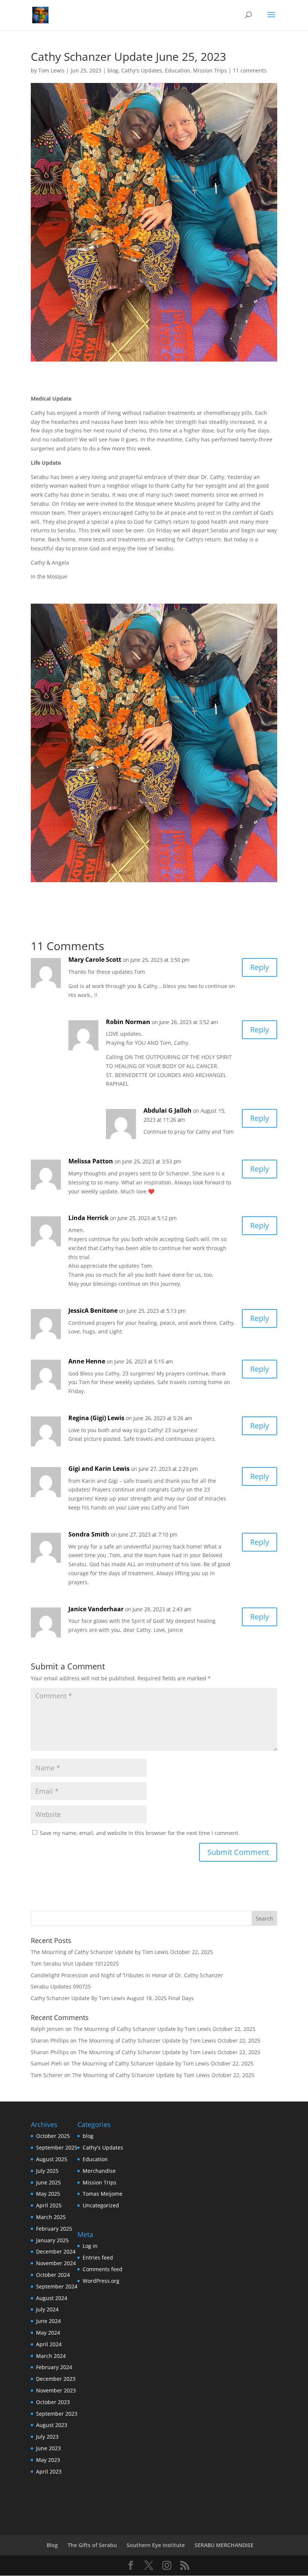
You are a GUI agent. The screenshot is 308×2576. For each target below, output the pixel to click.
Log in (90, 2246)
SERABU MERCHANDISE (224, 2545)
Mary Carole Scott (95, 960)
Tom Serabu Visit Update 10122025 (75, 1964)
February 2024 (54, 2367)
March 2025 (51, 2217)
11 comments (250, 70)
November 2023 (56, 2390)
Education (177, 70)
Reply (260, 967)
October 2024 (53, 2275)
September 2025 (57, 2147)
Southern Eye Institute (156, 2545)
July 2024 (47, 2309)
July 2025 (47, 2171)
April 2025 (49, 2205)
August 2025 (52, 2159)
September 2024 (57, 2286)
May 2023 (48, 2460)
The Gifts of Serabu (92, 2545)
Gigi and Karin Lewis (99, 1469)
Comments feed (103, 2269)
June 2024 (48, 2321)
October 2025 (53, 2136)
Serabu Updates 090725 (61, 1986)
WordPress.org (101, 2281)
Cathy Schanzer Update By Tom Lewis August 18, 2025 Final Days (112, 1998)
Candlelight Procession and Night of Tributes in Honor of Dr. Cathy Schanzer (127, 1975)
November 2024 (56, 2263)
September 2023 (57, 2414)
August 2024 (52, 2298)
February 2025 (54, 2229)
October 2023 (53, 2402)
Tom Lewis (51, 70)
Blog (52, 2545)
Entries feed (98, 2257)
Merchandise (99, 2171)
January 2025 (52, 2240)
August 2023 (52, 2425)
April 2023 (49, 2471)
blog (113, 70)
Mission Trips (210, 70)
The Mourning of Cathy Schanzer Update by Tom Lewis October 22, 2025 (122, 1952)
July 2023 (47, 2437)
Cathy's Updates (142, 70)
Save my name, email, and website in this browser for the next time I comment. (140, 1833)
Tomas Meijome (103, 2194)
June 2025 (48, 2182)
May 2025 (48, 2194)
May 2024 (48, 2333)
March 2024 (51, 2356)
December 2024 (56, 2251)
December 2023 (56, 2379)
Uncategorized (101, 2205)
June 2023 (48, 2448)
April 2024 (49, 2344)
